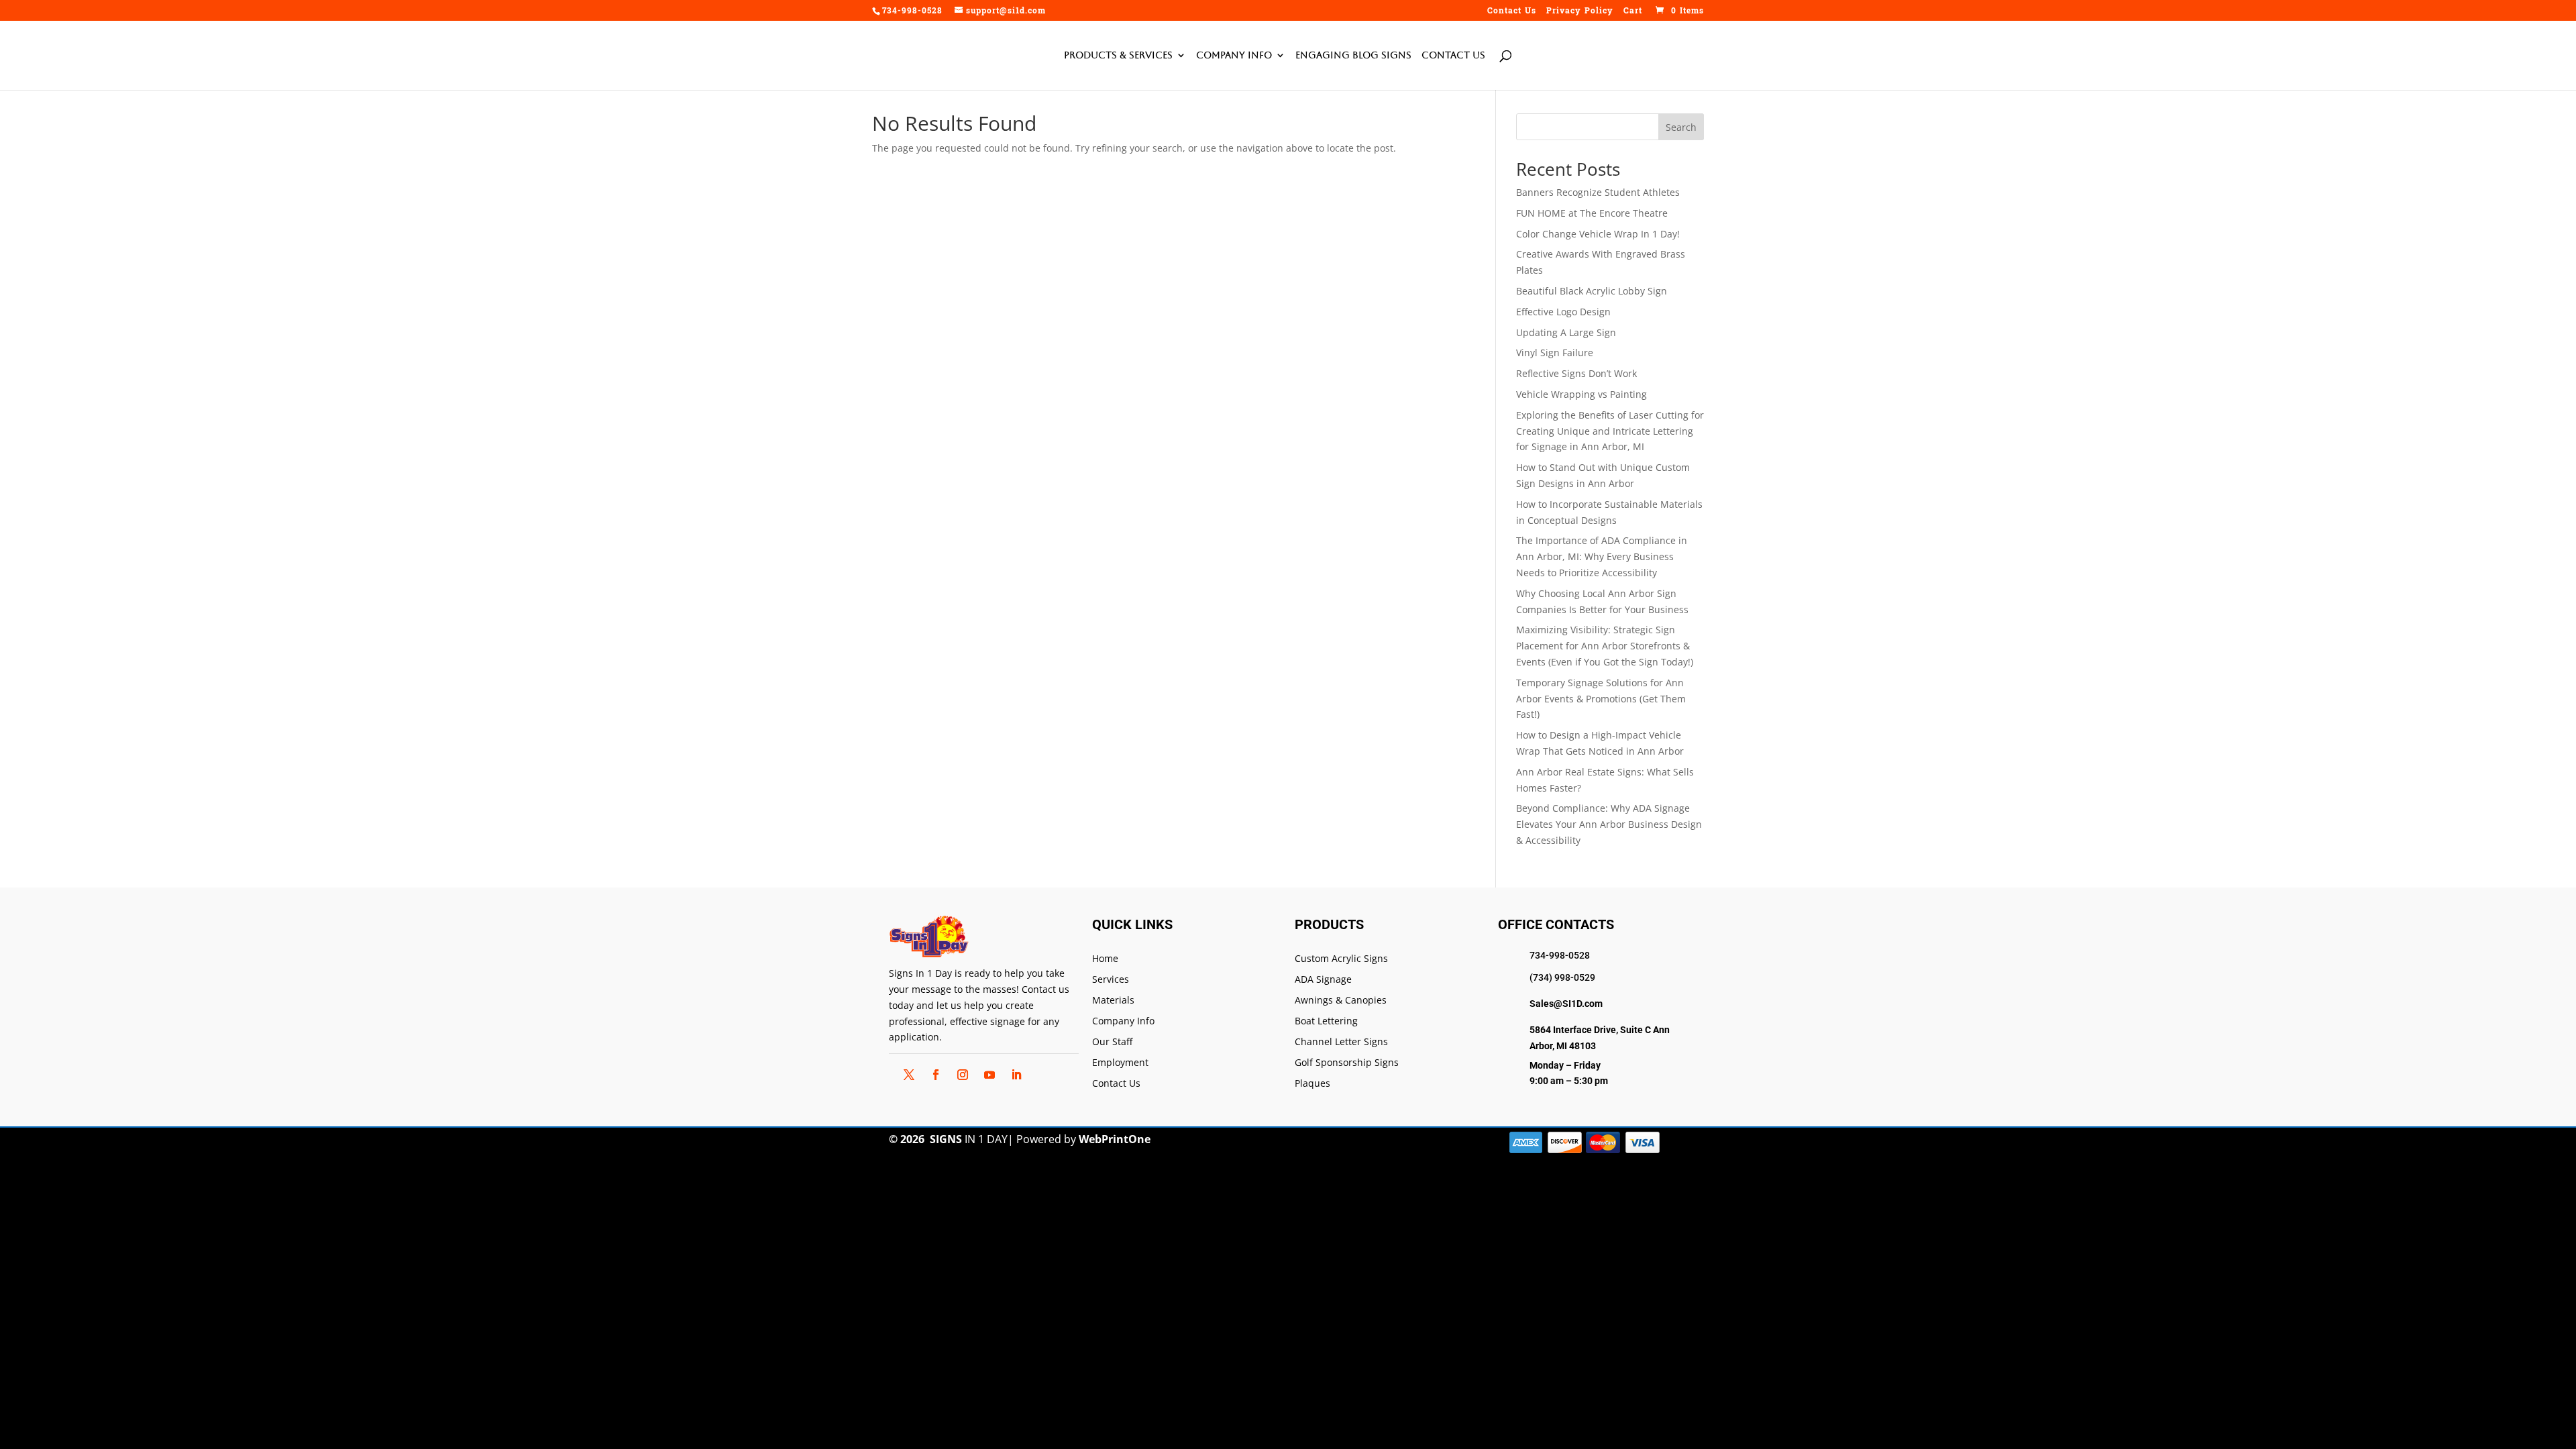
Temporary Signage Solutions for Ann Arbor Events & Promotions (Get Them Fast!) (1601, 699)
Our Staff (1112, 1042)
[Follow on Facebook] (936, 1075)
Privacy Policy (1580, 12)
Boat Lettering (1326, 1021)
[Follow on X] (909, 1075)
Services (1111, 980)
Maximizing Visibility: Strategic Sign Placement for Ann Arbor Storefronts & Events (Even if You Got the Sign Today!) (1605, 646)
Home (1105, 959)
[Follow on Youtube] (989, 1075)
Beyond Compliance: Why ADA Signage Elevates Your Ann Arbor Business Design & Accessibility (1609, 824)
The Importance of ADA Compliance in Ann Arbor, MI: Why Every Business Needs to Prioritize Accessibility (1602, 556)
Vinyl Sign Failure (1555, 353)
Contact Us (1512, 12)
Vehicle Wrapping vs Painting (1581, 394)
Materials (1113, 1001)
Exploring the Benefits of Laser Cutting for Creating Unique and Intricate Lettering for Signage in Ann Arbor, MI (1610, 431)
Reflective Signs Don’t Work (1576, 373)
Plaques (1312, 1084)
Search (1681, 127)
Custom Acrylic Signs (1341, 959)
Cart (1633, 12)
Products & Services (1118, 55)
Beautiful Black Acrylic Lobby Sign (1592, 291)
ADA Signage (1323, 980)
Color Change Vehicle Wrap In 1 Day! (1598, 234)
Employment (1120, 1063)
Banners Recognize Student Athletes (1598, 192)
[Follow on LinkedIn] (1016, 1075)
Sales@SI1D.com (1566, 1004)
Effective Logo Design (1563, 312)
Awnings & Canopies (1341, 1001)
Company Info (1234, 55)
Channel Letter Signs (1341, 1042)
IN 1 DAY (969, 1139)
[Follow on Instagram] (963, 1075)
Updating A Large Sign (1566, 332)
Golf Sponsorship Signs (1347, 1063)
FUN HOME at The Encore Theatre (1592, 213)
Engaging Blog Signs (1353, 55)
